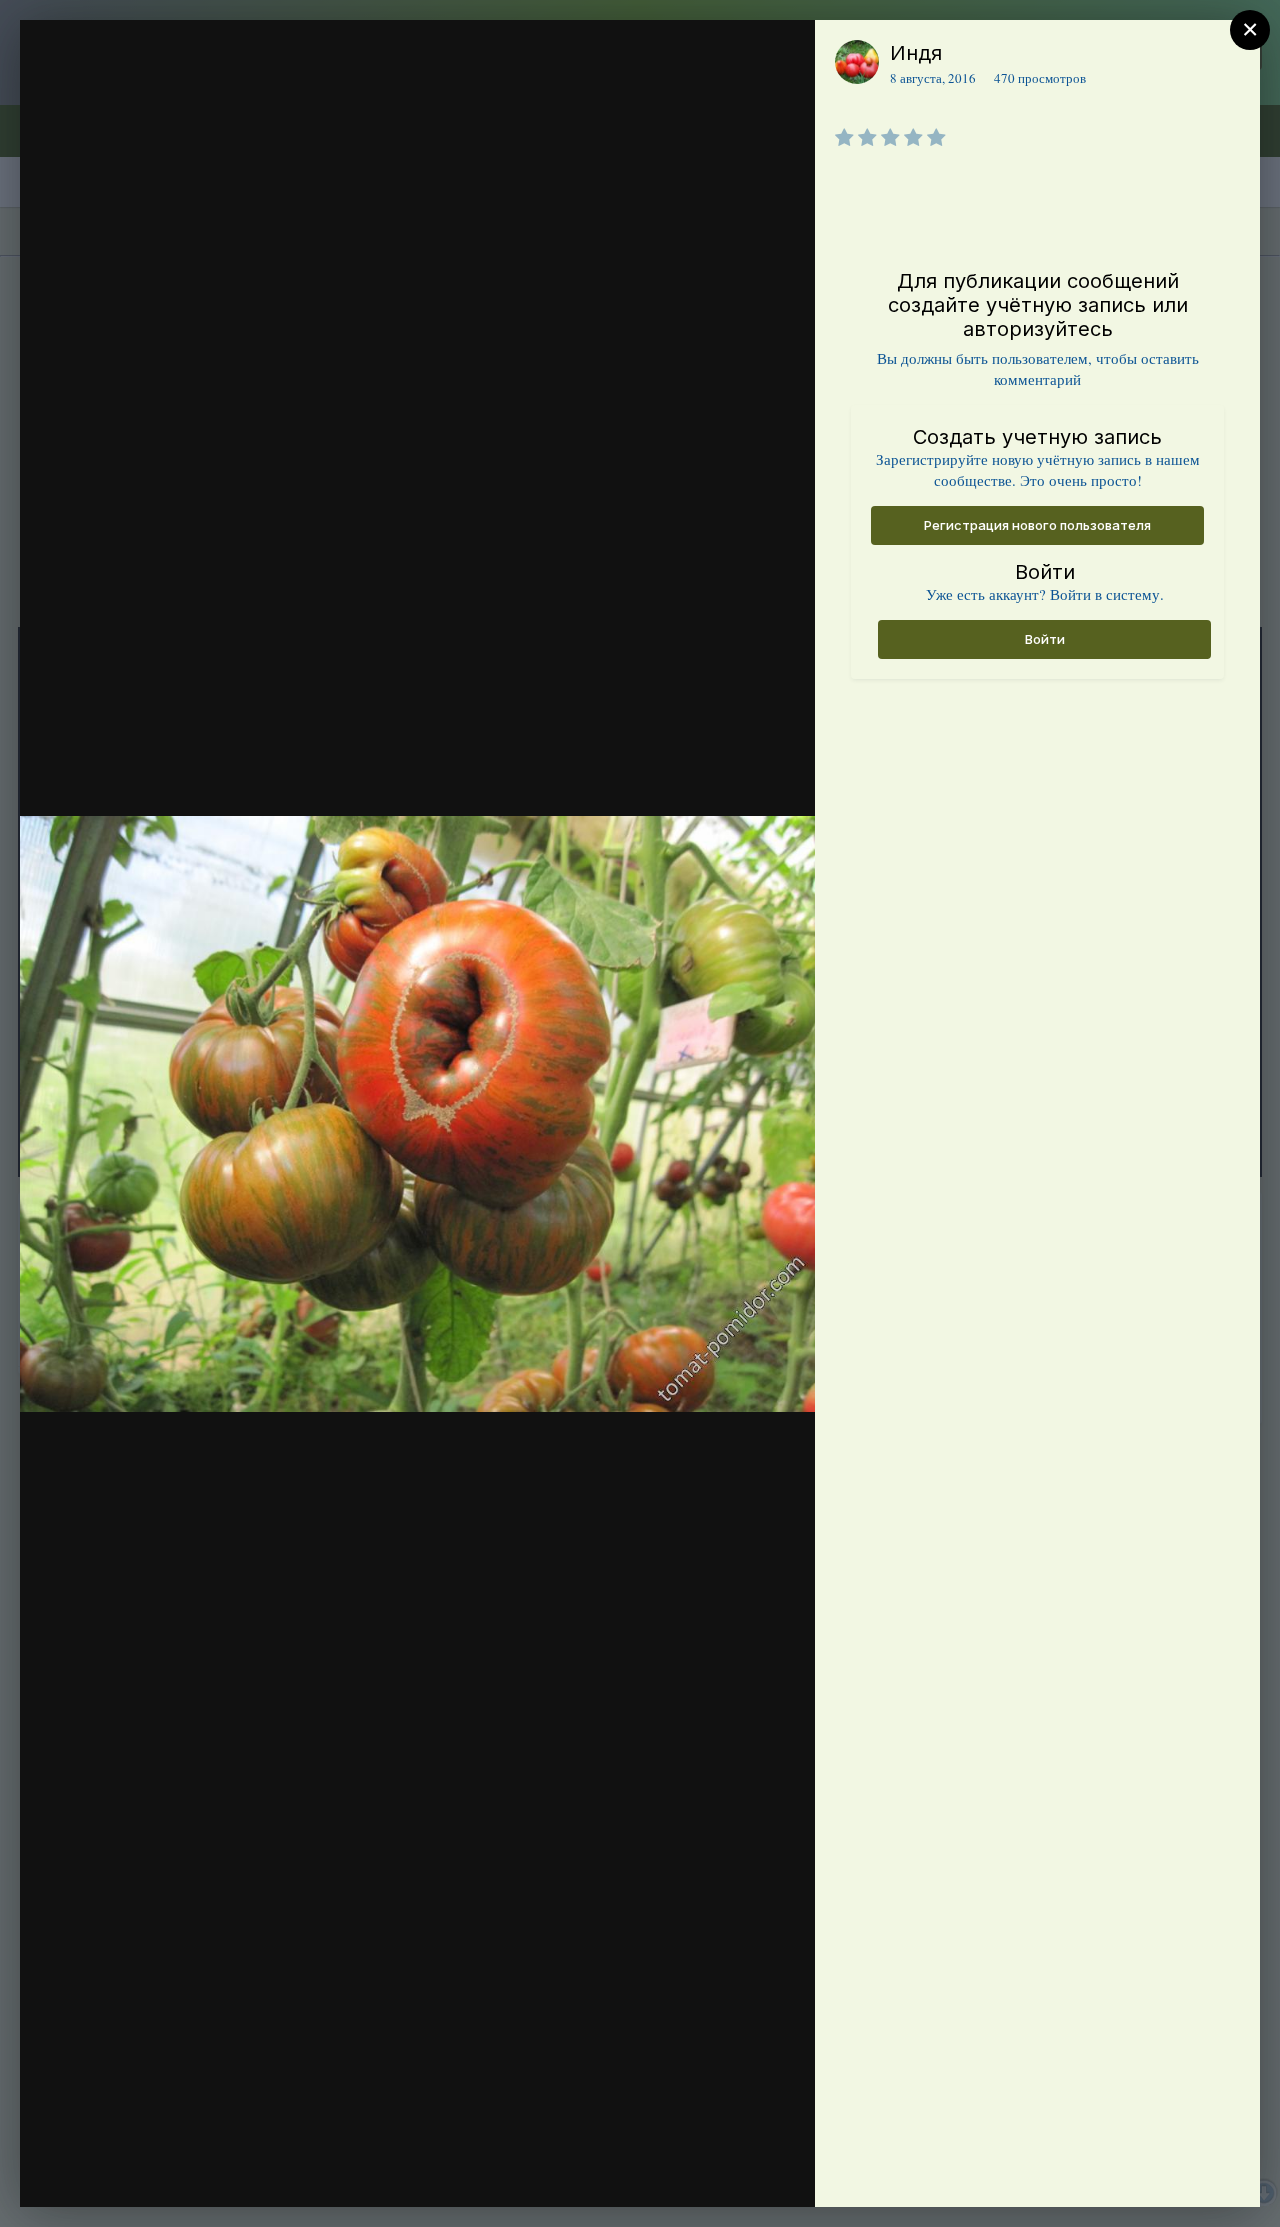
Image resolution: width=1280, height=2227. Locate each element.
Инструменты (727, 2171)
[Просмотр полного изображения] (780, 56)
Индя (916, 53)
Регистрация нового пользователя (1037, 525)
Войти (1045, 639)
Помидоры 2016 (174, 93)
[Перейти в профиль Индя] (857, 62)
